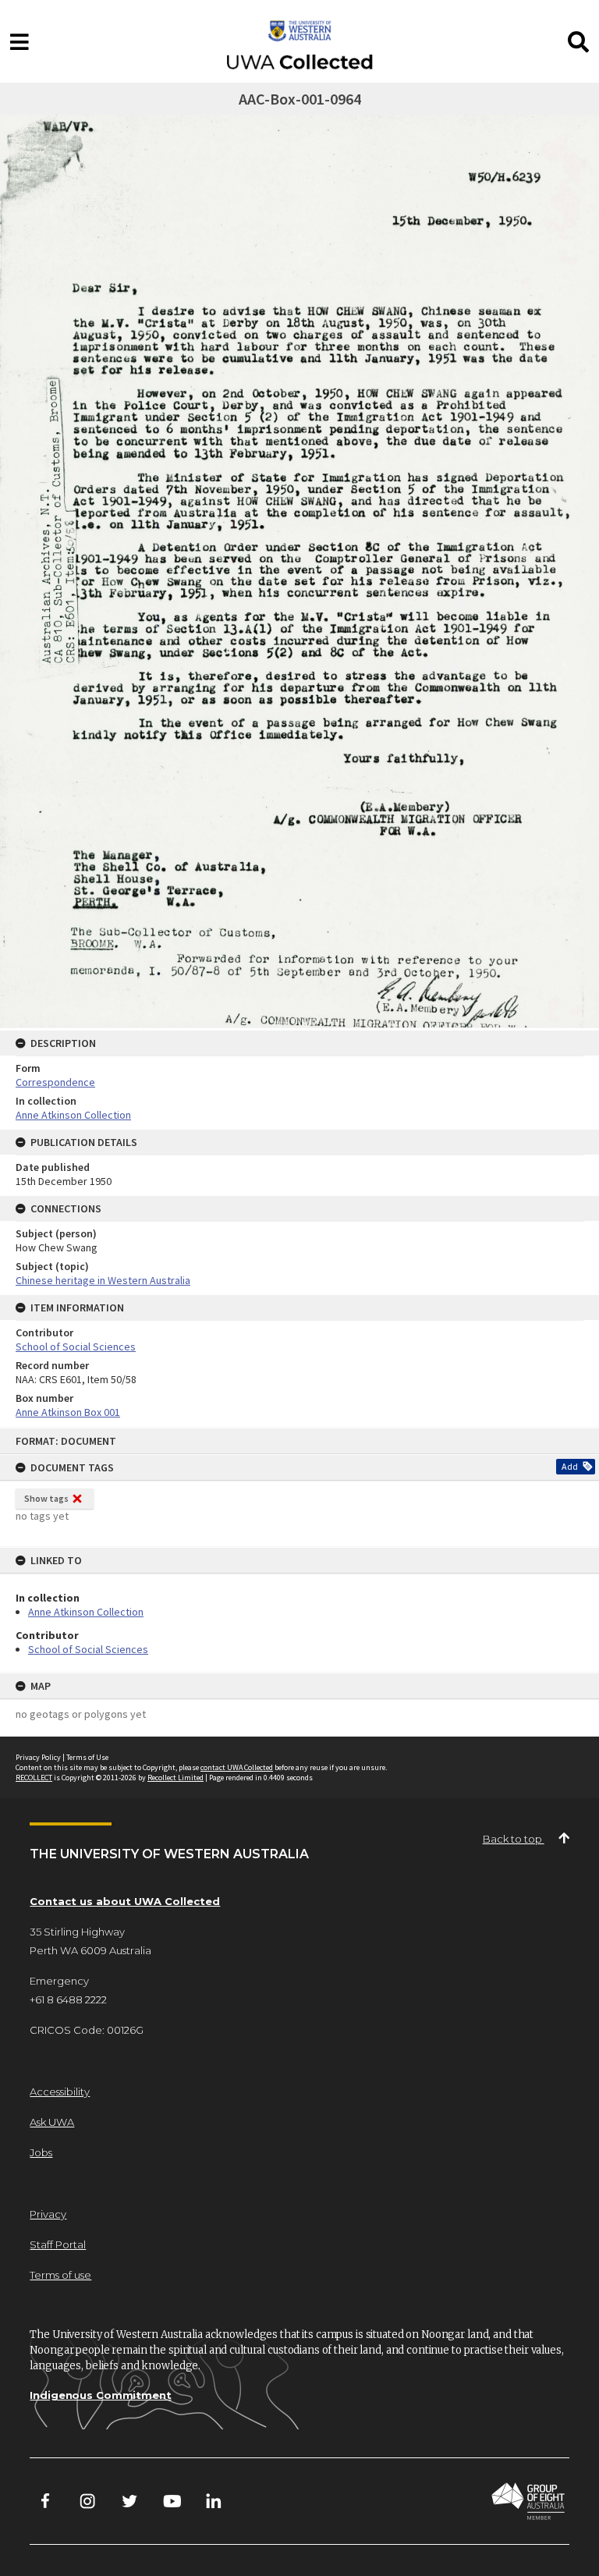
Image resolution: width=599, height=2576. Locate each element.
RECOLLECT (34, 1778)
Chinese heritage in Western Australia (103, 1280)
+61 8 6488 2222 (68, 1999)
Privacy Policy (38, 1757)
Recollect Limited (175, 1778)
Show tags (46, 1498)
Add (570, 1466)
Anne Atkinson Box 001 (68, 1412)
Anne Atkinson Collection (86, 1612)
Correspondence (55, 1082)
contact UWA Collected (237, 1767)
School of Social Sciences (88, 1649)
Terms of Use (87, 1757)
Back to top (514, 1839)
